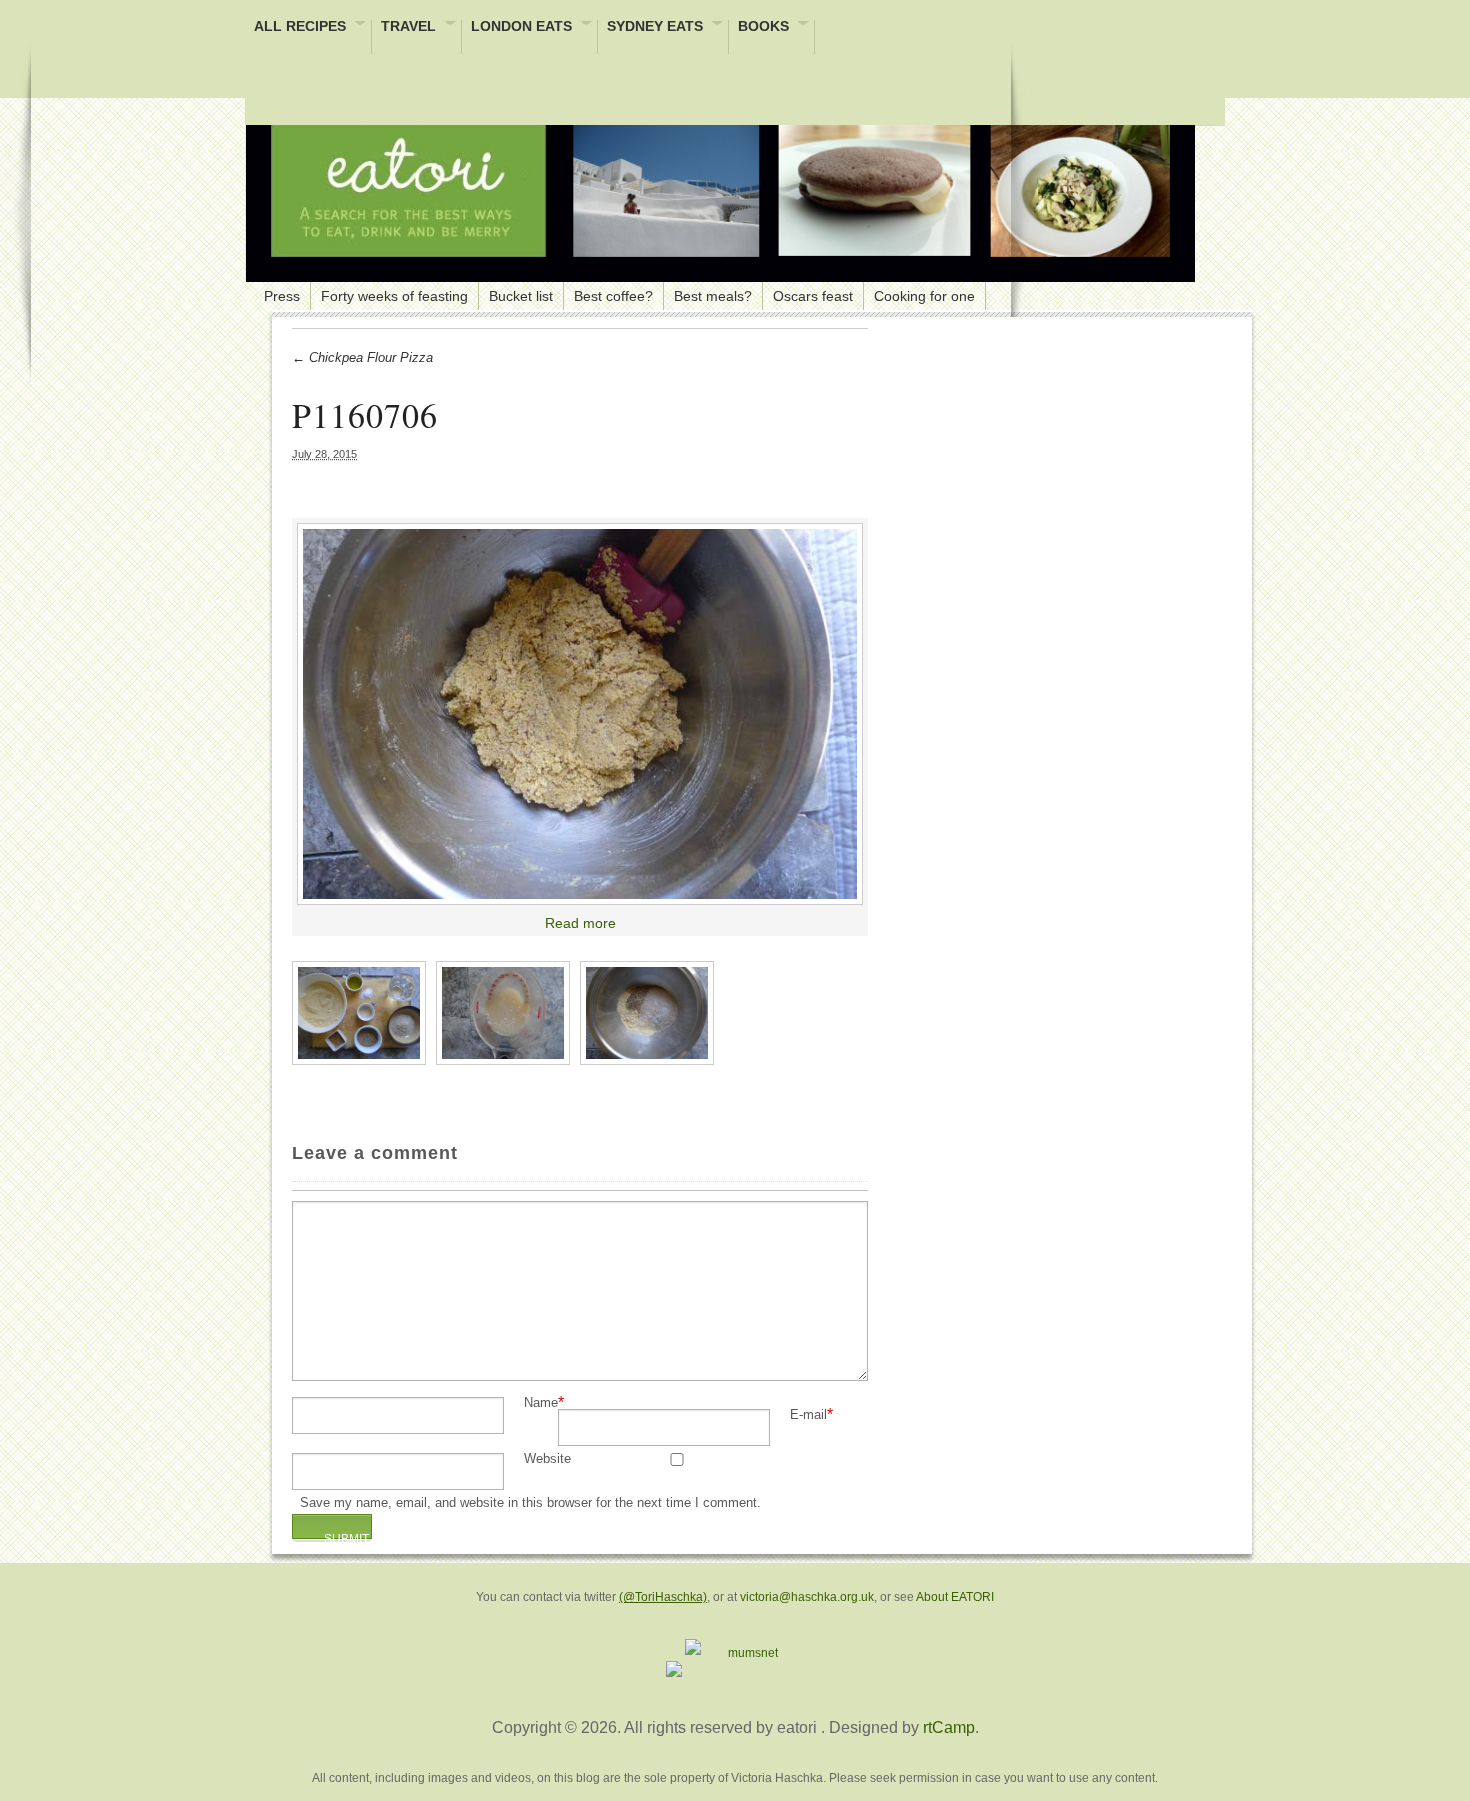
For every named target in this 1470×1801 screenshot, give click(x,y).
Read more (580, 923)
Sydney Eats (655, 27)
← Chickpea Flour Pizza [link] (362, 357)
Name (541, 1403)
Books (763, 27)
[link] (580, 714)
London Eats (521, 27)
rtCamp (949, 1727)
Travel (408, 27)
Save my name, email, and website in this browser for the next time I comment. (530, 1503)
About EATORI (955, 1597)
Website (547, 1459)
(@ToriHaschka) (663, 1597)
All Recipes (300, 27)
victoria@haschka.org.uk (807, 1597)
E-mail (808, 1415)
